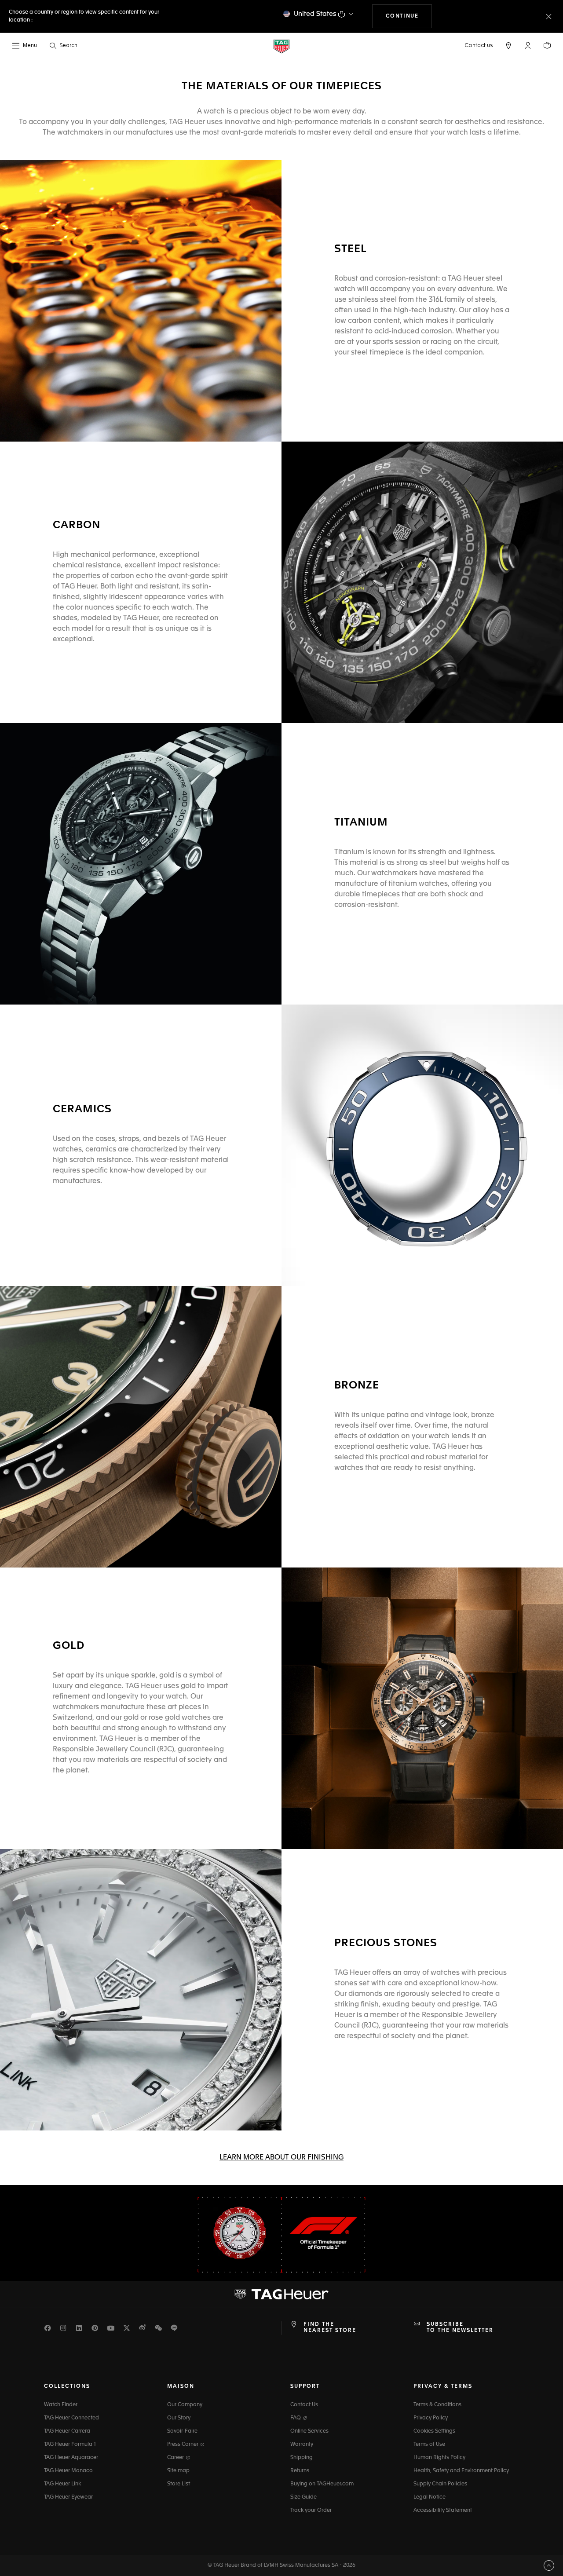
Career (176, 2458)
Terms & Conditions (437, 2405)
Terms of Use (429, 2444)
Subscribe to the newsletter (460, 2328)
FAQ (296, 2418)
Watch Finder (61, 2405)
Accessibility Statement (443, 2510)
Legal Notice (430, 2497)
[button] (528, 45)
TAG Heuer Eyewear (68, 2497)
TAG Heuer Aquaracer (71, 2458)
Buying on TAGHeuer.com (322, 2484)
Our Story (179, 2418)
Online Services (309, 2431)
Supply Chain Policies (440, 2484)
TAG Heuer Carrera (67, 2431)
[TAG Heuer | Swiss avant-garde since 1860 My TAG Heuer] (281, 2294)
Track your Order (311, 2510)
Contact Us (304, 2405)
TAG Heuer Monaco (68, 2471)
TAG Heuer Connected (71, 2418)
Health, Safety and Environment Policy (461, 2471)
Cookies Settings (434, 2431)
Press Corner (183, 2444)
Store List (179, 2484)
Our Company (185, 2405)
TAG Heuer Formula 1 (70, 2444)
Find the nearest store (330, 2328)
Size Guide (303, 2497)
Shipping (302, 2458)
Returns (300, 2471)
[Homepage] (281, 46)
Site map (178, 2471)
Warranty (302, 2444)
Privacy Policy (431, 2418)
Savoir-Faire (182, 2431)
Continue (409, 16)
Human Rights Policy (439, 2458)
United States (315, 14)
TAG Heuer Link (62, 2484)
